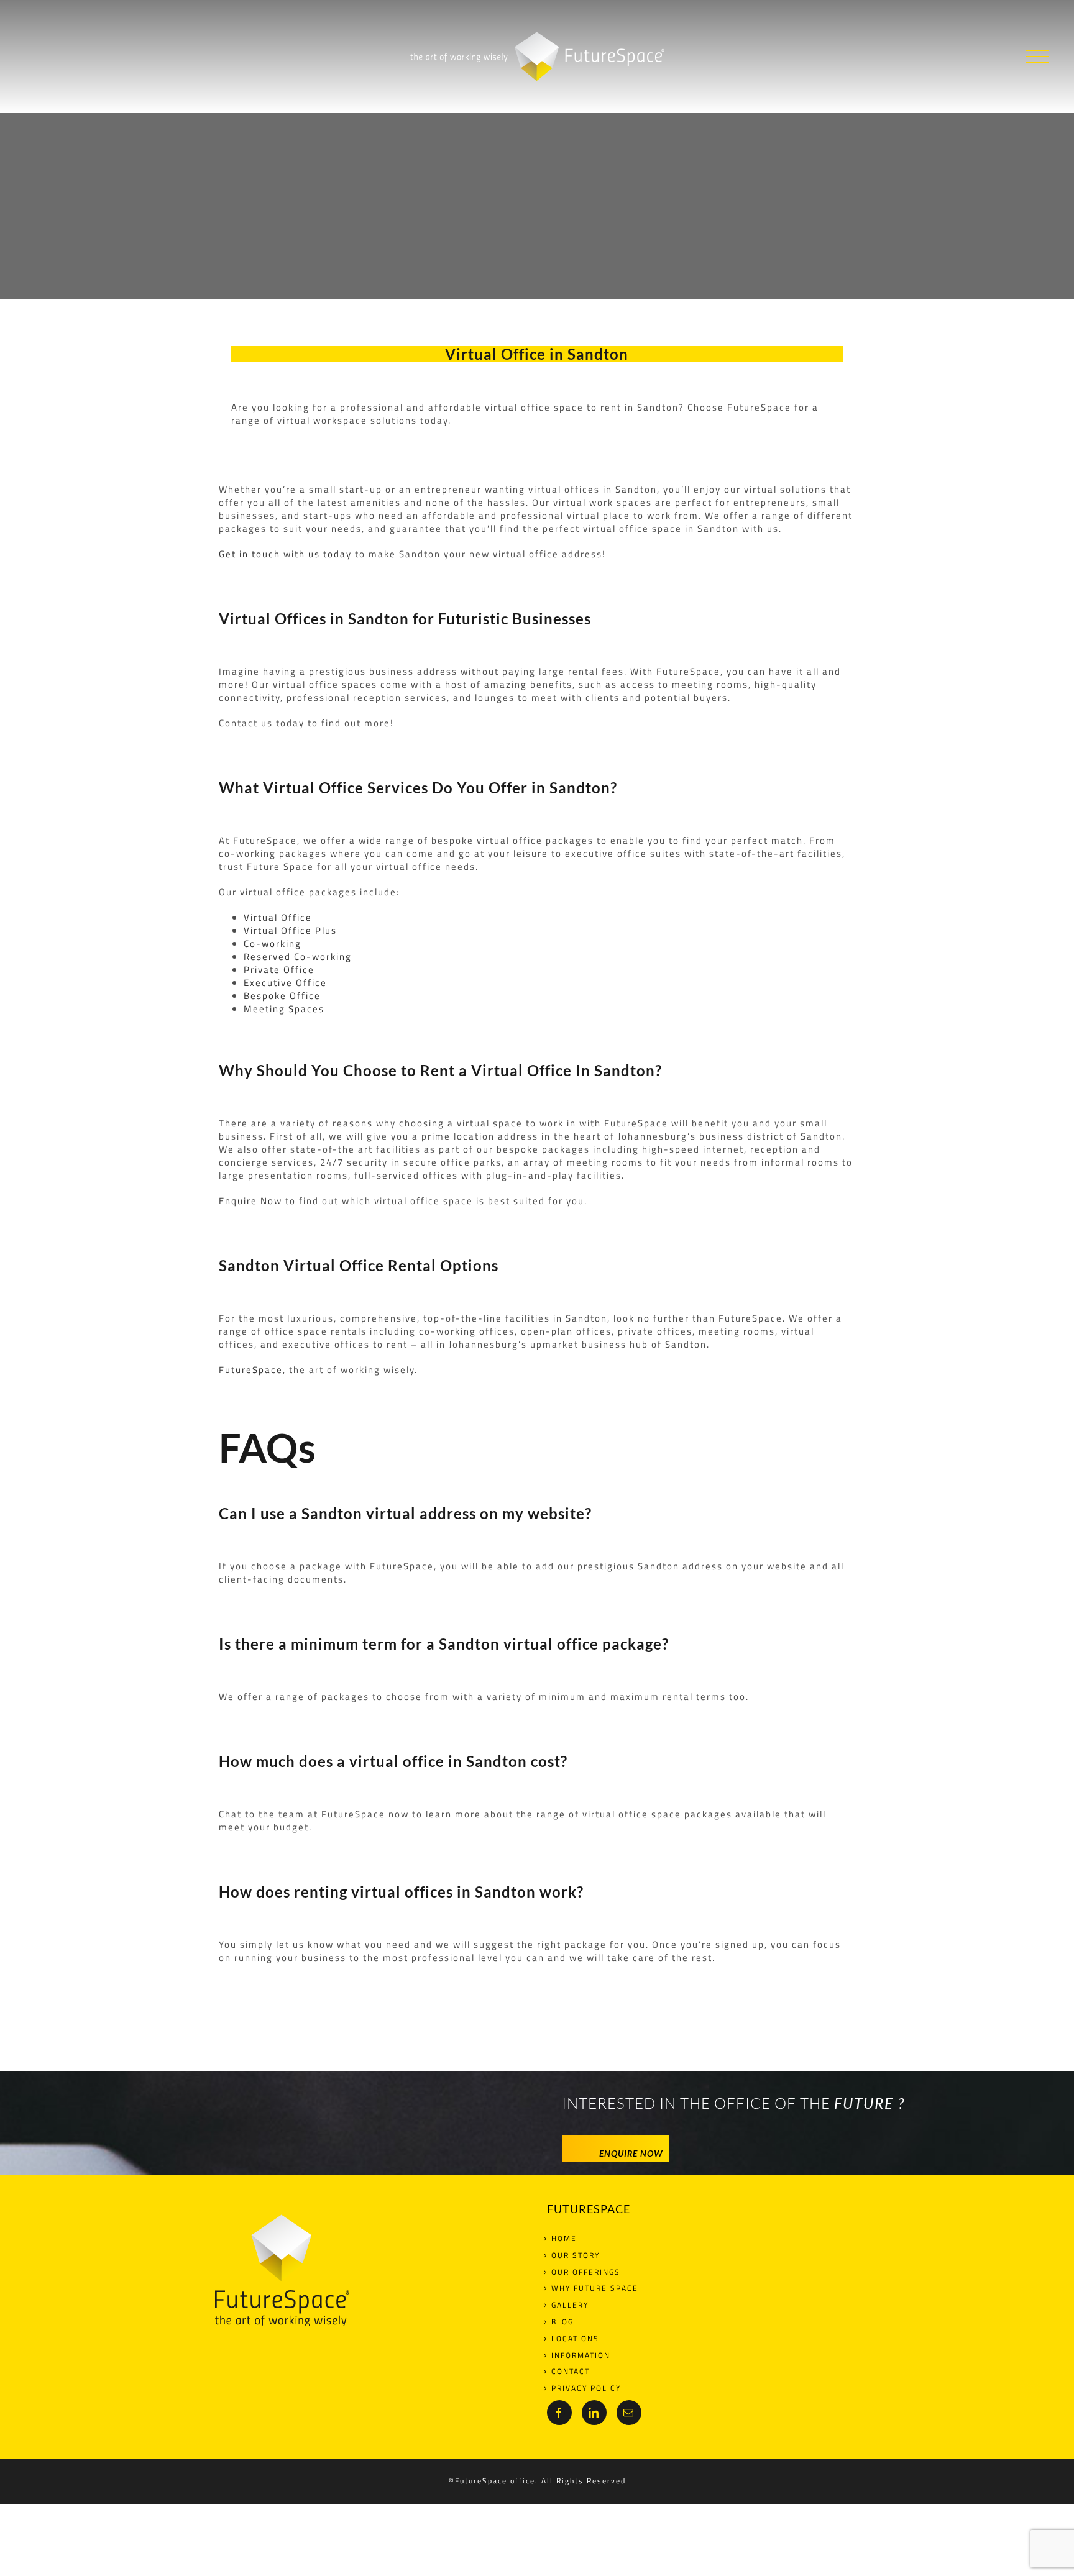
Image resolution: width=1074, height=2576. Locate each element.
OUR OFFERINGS (586, 2272)
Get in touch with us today (285, 554)
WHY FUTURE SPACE (595, 2289)
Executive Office (285, 983)
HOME (564, 2239)
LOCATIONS (575, 2339)
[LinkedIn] (594, 2413)
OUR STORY (576, 2256)
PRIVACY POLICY (586, 2389)
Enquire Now (250, 1201)
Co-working (273, 943)
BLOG (562, 2322)
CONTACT (571, 2372)
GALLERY (570, 2305)
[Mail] (629, 2413)
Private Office (279, 970)
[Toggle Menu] (1038, 57)
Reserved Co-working (298, 957)
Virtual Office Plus (290, 930)
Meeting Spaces (284, 1009)
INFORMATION (581, 2356)
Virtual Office (278, 917)
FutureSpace (251, 1370)
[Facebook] (559, 2413)
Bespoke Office (282, 996)
